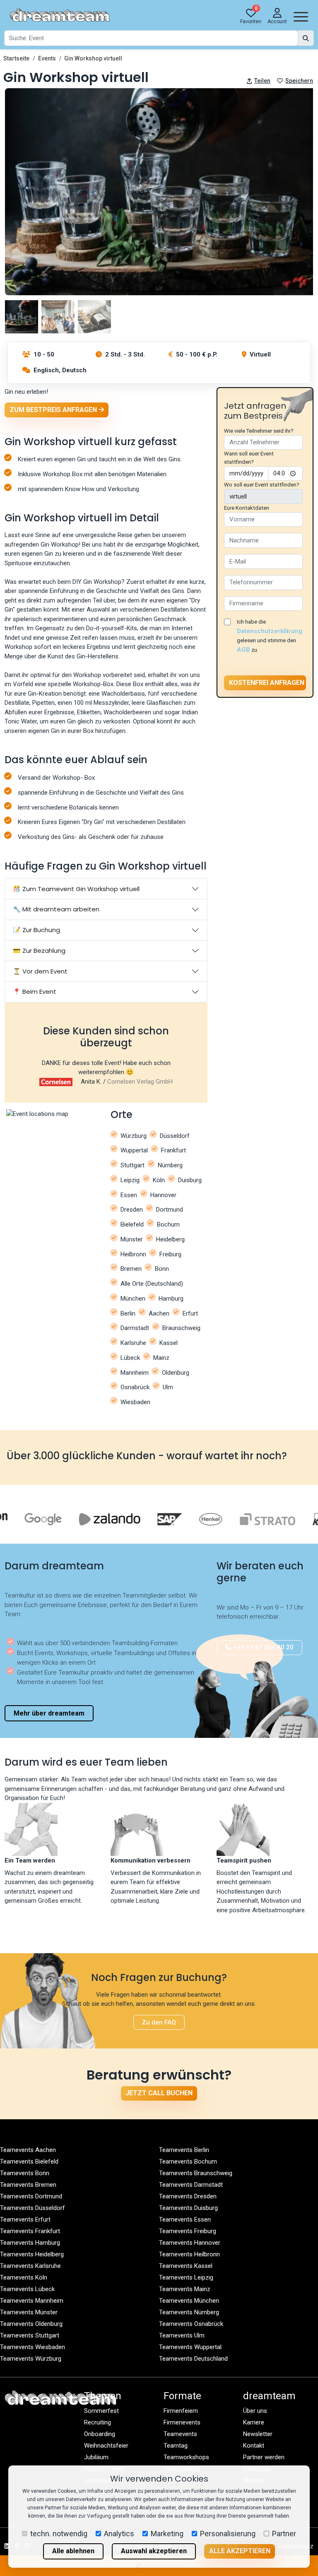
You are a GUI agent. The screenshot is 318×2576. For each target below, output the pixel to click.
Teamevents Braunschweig (196, 2173)
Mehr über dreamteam (49, 1713)
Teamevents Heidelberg (32, 2254)
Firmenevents (182, 2422)
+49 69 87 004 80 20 (263, 1647)
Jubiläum (96, 2457)
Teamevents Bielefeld (29, 2162)
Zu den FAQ (159, 2022)
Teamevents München (189, 2301)
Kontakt (254, 2446)
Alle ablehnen (73, 2551)
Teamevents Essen (185, 2219)
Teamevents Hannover (190, 2243)
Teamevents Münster (29, 2312)
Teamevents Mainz (185, 2289)
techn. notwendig (59, 2534)
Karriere (254, 2422)
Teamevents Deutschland (193, 2359)
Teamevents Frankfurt (30, 2231)
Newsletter (258, 2434)
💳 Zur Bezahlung (39, 951)
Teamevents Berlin (184, 2150)
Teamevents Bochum (188, 2162)
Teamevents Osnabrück (191, 2324)
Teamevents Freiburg (188, 2231)
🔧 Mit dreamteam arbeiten (56, 909)
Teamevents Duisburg (188, 2208)
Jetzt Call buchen (159, 2093)
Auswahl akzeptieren (154, 2551)
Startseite (16, 58)
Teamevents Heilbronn (189, 2254)
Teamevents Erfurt (25, 2219)
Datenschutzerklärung (270, 631)
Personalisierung (228, 2534)
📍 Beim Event (35, 992)
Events (47, 58)
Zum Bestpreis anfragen (54, 410)
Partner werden (264, 2457)
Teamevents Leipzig (186, 2277)
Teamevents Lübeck (27, 2289)
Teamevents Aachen (28, 2150)
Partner (284, 2534)
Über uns (255, 2411)
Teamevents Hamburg (30, 2243)
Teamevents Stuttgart (30, 2335)
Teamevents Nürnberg (189, 2312)
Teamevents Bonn (25, 2173)
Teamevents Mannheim (32, 2301)
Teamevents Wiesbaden (33, 2347)
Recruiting (98, 2422)
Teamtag (176, 2446)
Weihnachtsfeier (106, 2446)
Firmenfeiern (181, 2411)
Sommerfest (101, 2411)
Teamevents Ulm (182, 2335)
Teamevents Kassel (186, 2266)
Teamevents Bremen (28, 2185)
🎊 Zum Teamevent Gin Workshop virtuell (76, 889)
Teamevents (180, 2434)
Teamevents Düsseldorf (33, 2208)
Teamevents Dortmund (31, 2196)
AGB (243, 650)
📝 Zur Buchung (36, 930)
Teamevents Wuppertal (190, 2347)
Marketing (167, 2534)
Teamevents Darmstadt (191, 2185)
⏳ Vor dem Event (40, 971)
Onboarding (100, 2434)
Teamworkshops (186, 2457)
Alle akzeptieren (240, 2551)
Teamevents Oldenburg (31, 2324)
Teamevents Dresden (188, 2196)
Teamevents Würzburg (31, 2359)
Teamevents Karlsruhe (30, 2266)
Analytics (119, 2534)
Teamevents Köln (24, 2277)
